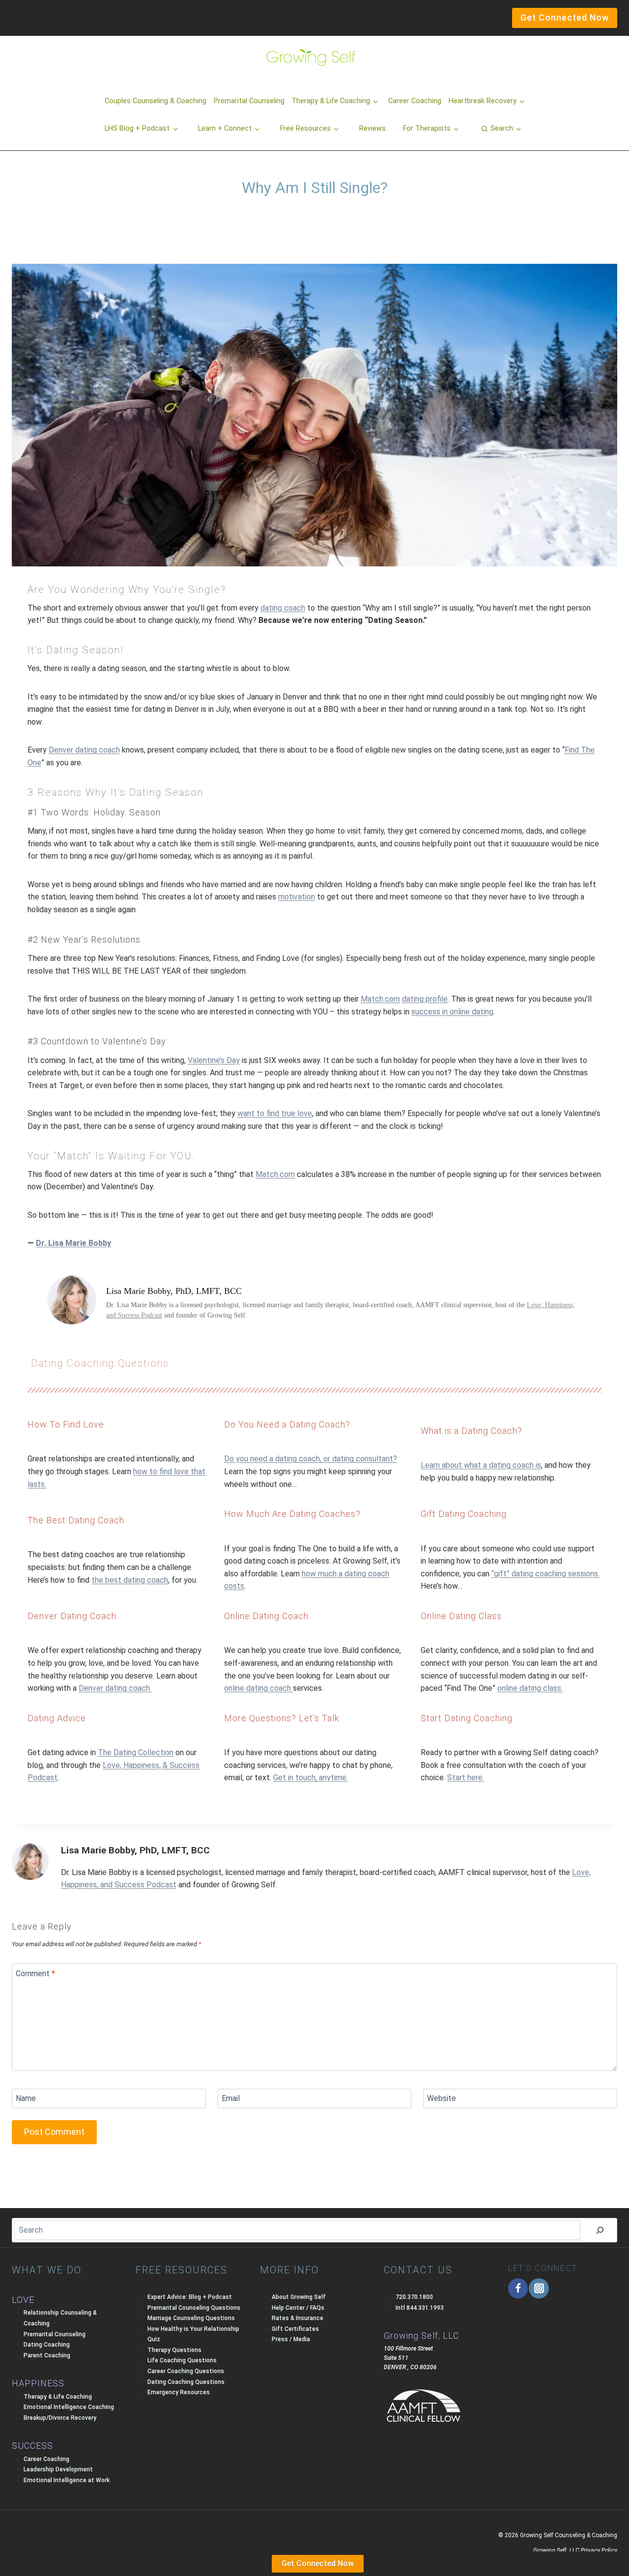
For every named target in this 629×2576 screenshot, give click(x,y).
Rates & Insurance (298, 2318)
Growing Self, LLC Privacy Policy (575, 2550)
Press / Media (291, 2339)
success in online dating (452, 1012)
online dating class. (530, 1688)
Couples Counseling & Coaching (156, 101)
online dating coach (258, 1688)
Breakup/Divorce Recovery (60, 2418)
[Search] (600, 2230)
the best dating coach (130, 1580)
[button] (501, 129)
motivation (297, 897)
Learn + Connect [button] (225, 128)
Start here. (466, 1778)
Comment (35, 1973)
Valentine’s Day (214, 1060)
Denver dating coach (84, 750)
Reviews (372, 128)
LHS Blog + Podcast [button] (137, 128)
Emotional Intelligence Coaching (69, 2407)
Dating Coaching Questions (100, 1363)
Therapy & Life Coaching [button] (331, 101)
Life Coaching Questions (182, 2360)
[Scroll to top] (24, 2548)
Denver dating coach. (115, 1688)
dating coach (283, 608)
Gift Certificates (295, 2329)
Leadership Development (58, 2469)
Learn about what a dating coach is (481, 1465)
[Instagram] (539, 2288)
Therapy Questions (174, 2350)
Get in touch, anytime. (311, 1778)
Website (442, 2098)
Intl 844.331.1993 (420, 2308)
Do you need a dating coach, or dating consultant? (311, 1459)
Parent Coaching (47, 2355)
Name (26, 2098)
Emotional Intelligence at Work (67, 2480)
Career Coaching (415, 101)
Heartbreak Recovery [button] (483, 101)
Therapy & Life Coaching (58, 2397)
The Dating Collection (136, 1752)
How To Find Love (66, 1424)
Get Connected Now (318, 2563)
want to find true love (275, 1113)
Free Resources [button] (305, 128)
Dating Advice (57, 1718)
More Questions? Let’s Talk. (283, 1718)
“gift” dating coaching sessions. (545, 1574)
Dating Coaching (47, 2345)
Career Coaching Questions (186, 2371)
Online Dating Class (461, 1616)
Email (231, 2098)
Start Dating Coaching (467, 1718)
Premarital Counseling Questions (194, 2308)
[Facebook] (518, 2288)
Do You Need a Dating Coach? (287, 1424)
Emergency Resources (179, 2392)
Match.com (380, 999)
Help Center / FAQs (298, 2308)
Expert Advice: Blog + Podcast (190, 2297)
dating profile (425, 999)
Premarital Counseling (249, 101)
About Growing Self (299, 2297)
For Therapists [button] (427, 128)
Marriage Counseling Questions (191, 2318)
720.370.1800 (414, 2297)
